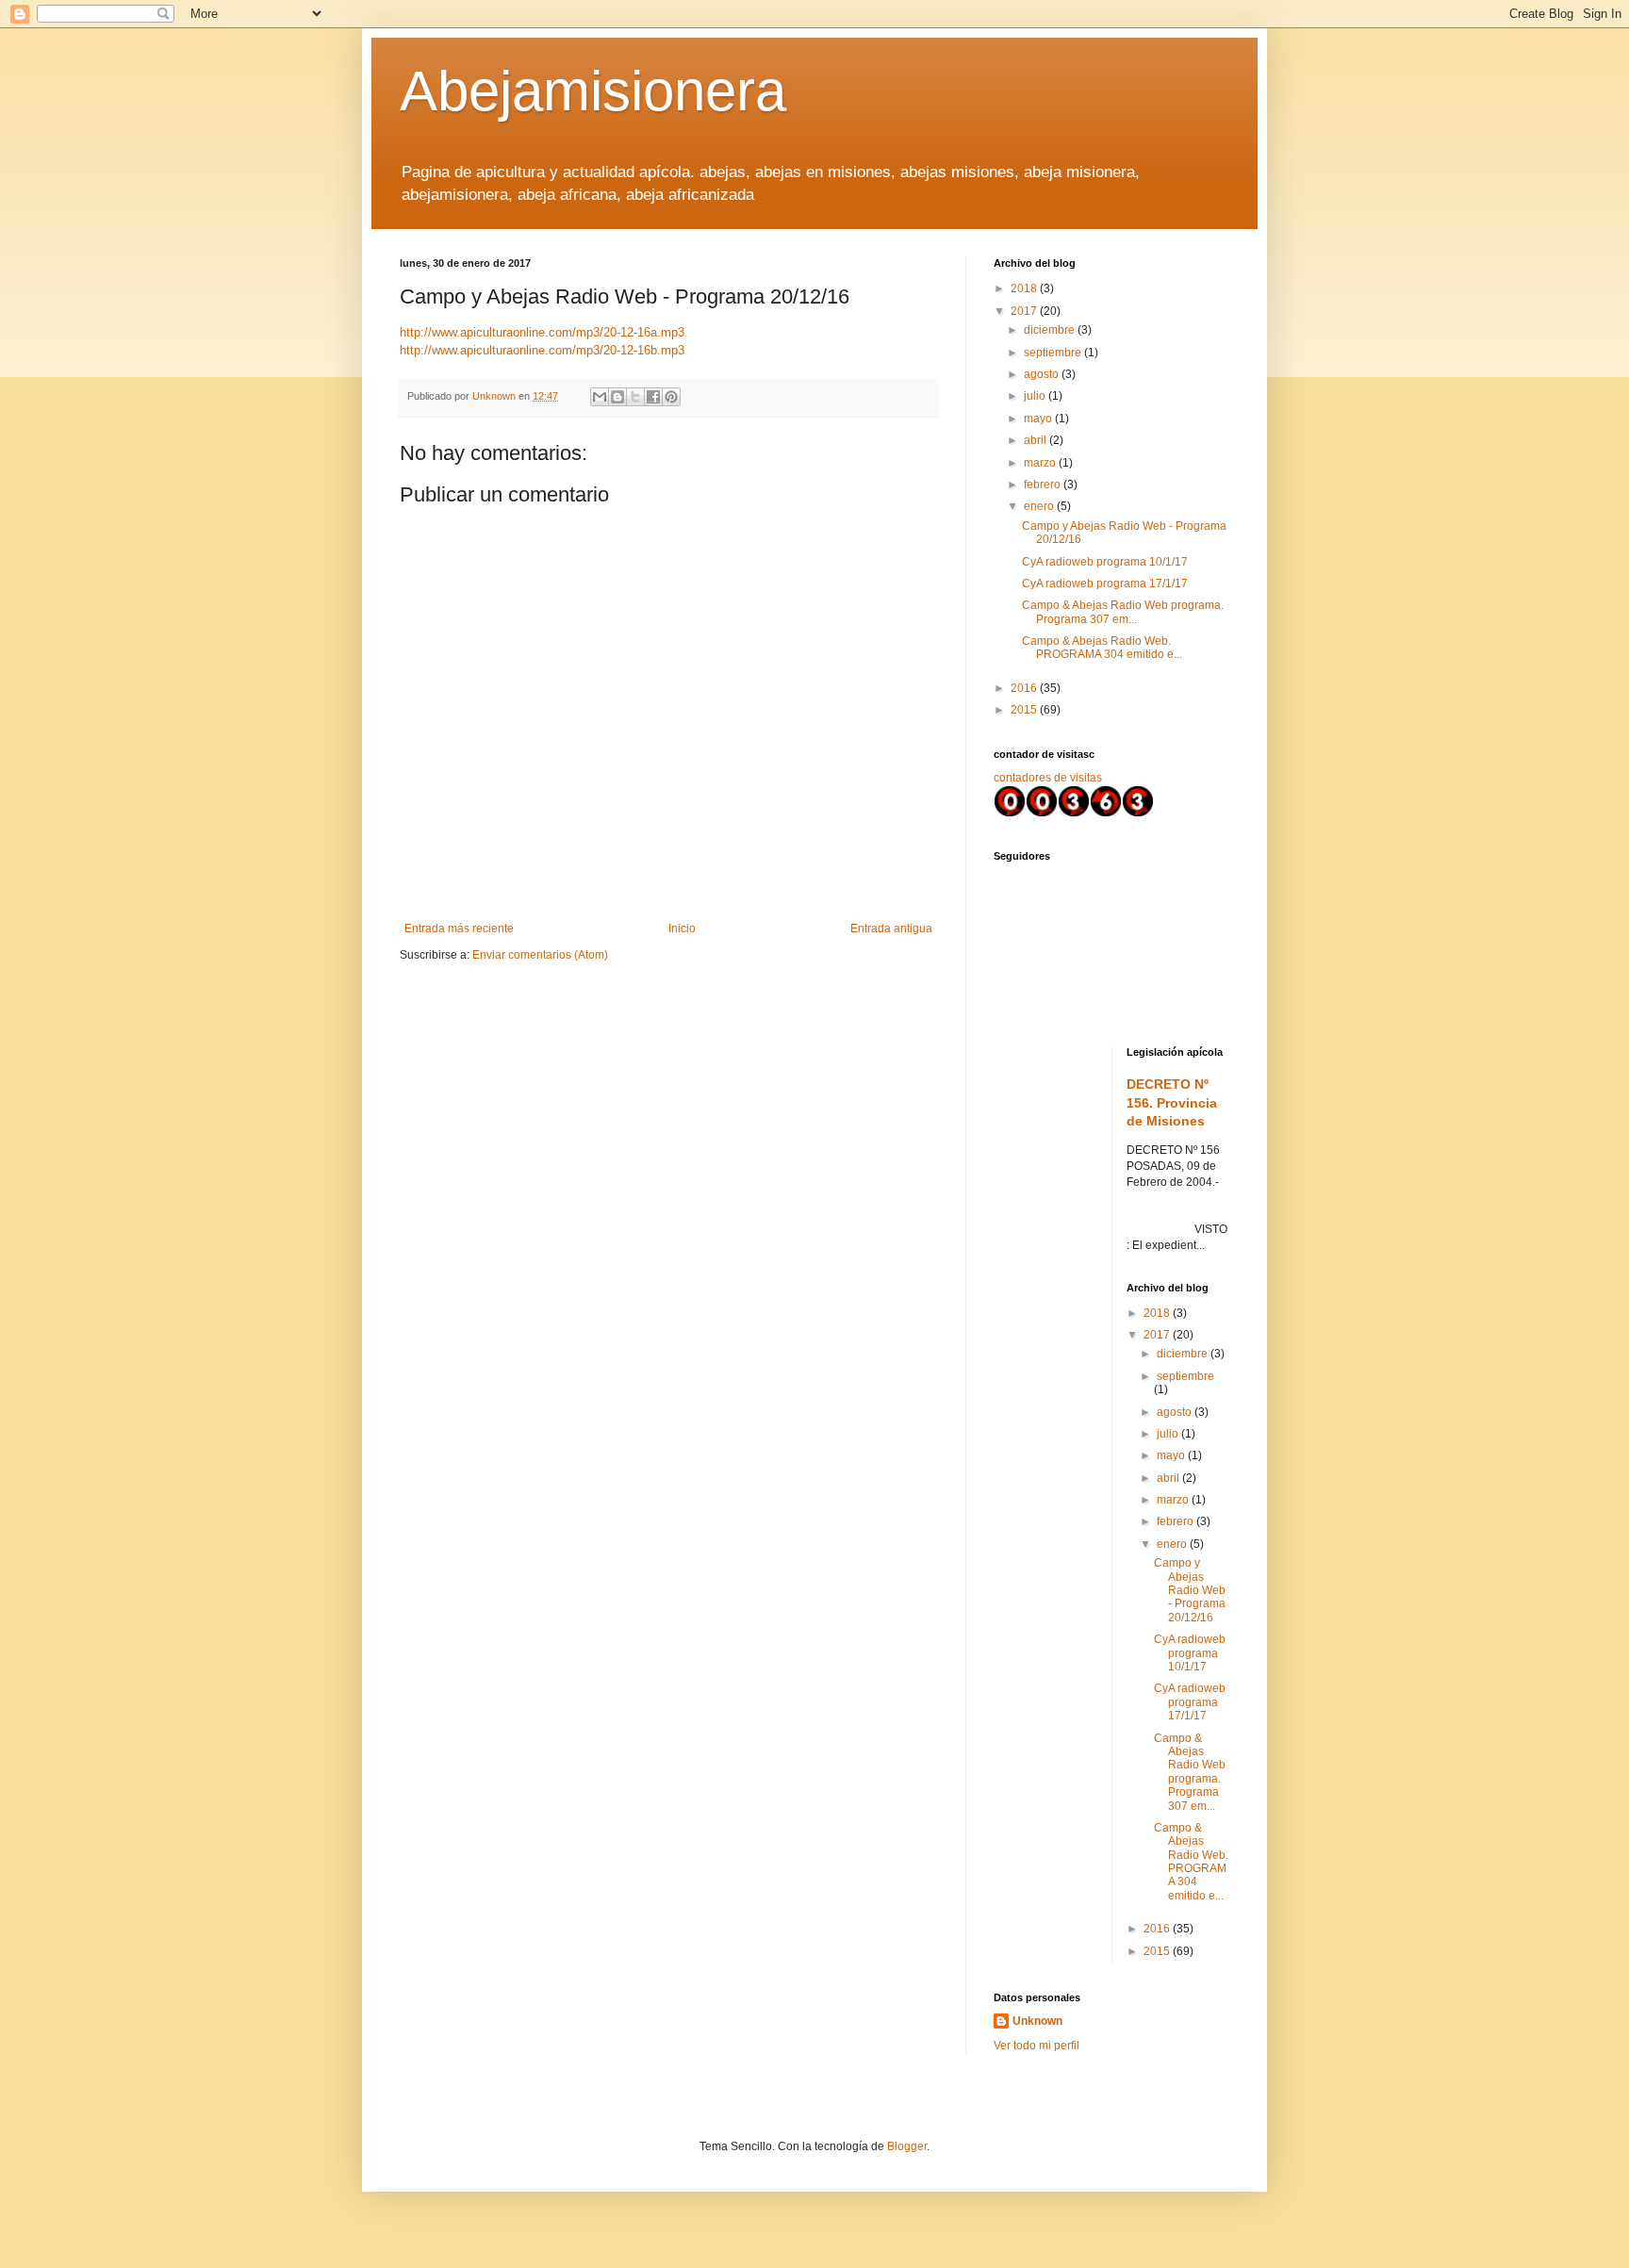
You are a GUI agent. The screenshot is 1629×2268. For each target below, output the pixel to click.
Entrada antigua (891, 929)
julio (1036, 396)
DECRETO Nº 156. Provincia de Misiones (1172, 1102)
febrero (1044, 485)
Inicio (682, 929)
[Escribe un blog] (617, 397)
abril (1037, 440)
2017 (1025, 311)
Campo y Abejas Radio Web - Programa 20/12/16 (1190, 1590)
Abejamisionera (593, 91)
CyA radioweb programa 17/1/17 (1105, 583)
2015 (1025, 710)
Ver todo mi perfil (1037, 2046)
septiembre (1054, 353)
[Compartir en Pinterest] (671, 397)
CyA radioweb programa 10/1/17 (1105, 562)
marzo (1041, 463)
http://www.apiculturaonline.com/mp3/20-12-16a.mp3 (542, 332)
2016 (1025, 688)
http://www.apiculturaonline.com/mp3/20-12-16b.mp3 (542, 350)
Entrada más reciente (459, 929)
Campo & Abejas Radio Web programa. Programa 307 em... (1123, 612)
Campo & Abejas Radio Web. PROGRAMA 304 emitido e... (1102, 648)
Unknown (1037, 2021)
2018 (1025, 288)
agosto (1043, 374)
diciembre (1051, 330)
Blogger (907, 2146)
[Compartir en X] (635, 397)
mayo (1039, 419)
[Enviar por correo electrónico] (600, 397)
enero (1040, 506)
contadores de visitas (1048, 778)
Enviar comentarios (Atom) (540, 955)
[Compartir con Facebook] (653, 397)
